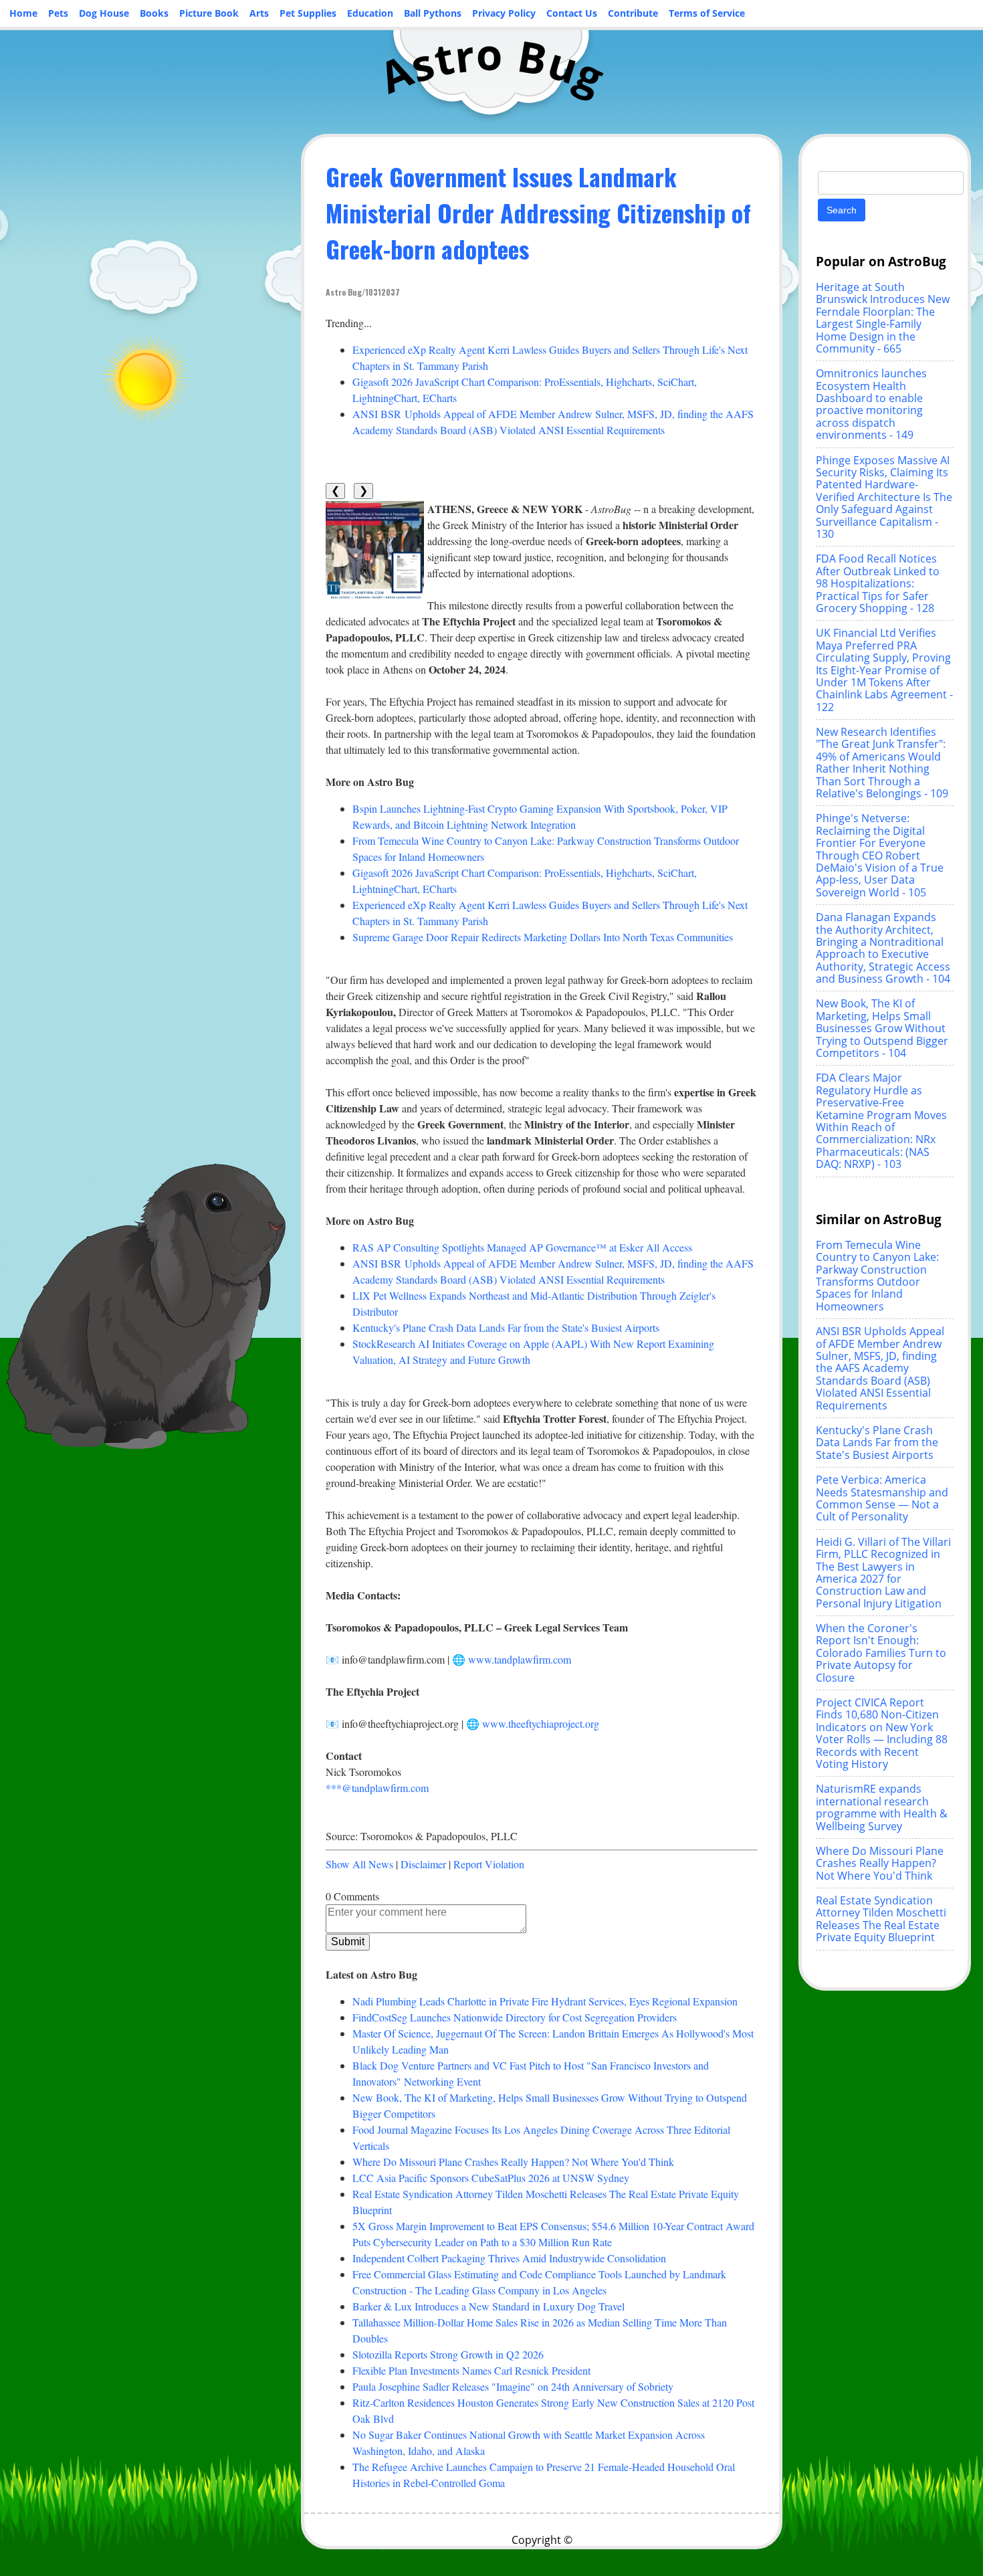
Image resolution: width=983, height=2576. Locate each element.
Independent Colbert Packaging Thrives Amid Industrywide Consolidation (509, 2258)
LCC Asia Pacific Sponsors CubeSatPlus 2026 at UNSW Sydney (491, 2178)
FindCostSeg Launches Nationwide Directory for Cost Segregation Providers (515, 2017)
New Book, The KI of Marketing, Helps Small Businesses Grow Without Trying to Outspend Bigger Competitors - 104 (882, 1028)
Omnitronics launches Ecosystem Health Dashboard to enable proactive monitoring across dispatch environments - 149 (871, 404)
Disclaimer (423, 1864)
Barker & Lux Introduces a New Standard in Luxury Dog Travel (488, 2306)
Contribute (633, 13)
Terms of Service (707, 13)
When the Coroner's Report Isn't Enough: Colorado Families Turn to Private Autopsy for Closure (881, 1653)
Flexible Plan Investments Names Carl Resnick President (471, 2370)
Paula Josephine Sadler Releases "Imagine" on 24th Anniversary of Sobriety (513, 2386)
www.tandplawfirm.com (520, 1659)
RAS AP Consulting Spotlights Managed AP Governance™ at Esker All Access (522, 1247)
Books (154, 13)
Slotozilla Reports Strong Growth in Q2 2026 (448, 2354)
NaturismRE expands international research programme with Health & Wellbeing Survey (882, 1807)
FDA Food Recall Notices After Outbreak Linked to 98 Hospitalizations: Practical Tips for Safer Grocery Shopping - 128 (878, 583)
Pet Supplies (308, 13)
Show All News (359, 1864)
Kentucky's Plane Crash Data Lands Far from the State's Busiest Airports (506, 1327)
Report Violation (489, 1864)
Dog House (104, 13)
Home (23, 13)
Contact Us (572, 13)
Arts (259, 13)
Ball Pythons (433, 13)
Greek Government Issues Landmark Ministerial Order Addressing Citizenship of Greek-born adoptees (538, 212)
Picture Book (209, 13)
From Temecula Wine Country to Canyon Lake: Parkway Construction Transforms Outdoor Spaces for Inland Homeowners (877, 1276)
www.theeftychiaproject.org (541, 1723)
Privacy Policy (504, 13)
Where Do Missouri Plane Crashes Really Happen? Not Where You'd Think (513, 2162)
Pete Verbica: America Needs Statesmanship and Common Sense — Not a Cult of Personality (882, 1498)
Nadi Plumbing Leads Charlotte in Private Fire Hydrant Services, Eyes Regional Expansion (545, 2001)
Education (370, 13)
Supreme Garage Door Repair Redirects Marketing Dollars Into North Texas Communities (543, 937)
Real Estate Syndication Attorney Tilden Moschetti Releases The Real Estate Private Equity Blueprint (881, 1919)
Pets (58, 13)
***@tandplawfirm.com (377, 1788)
